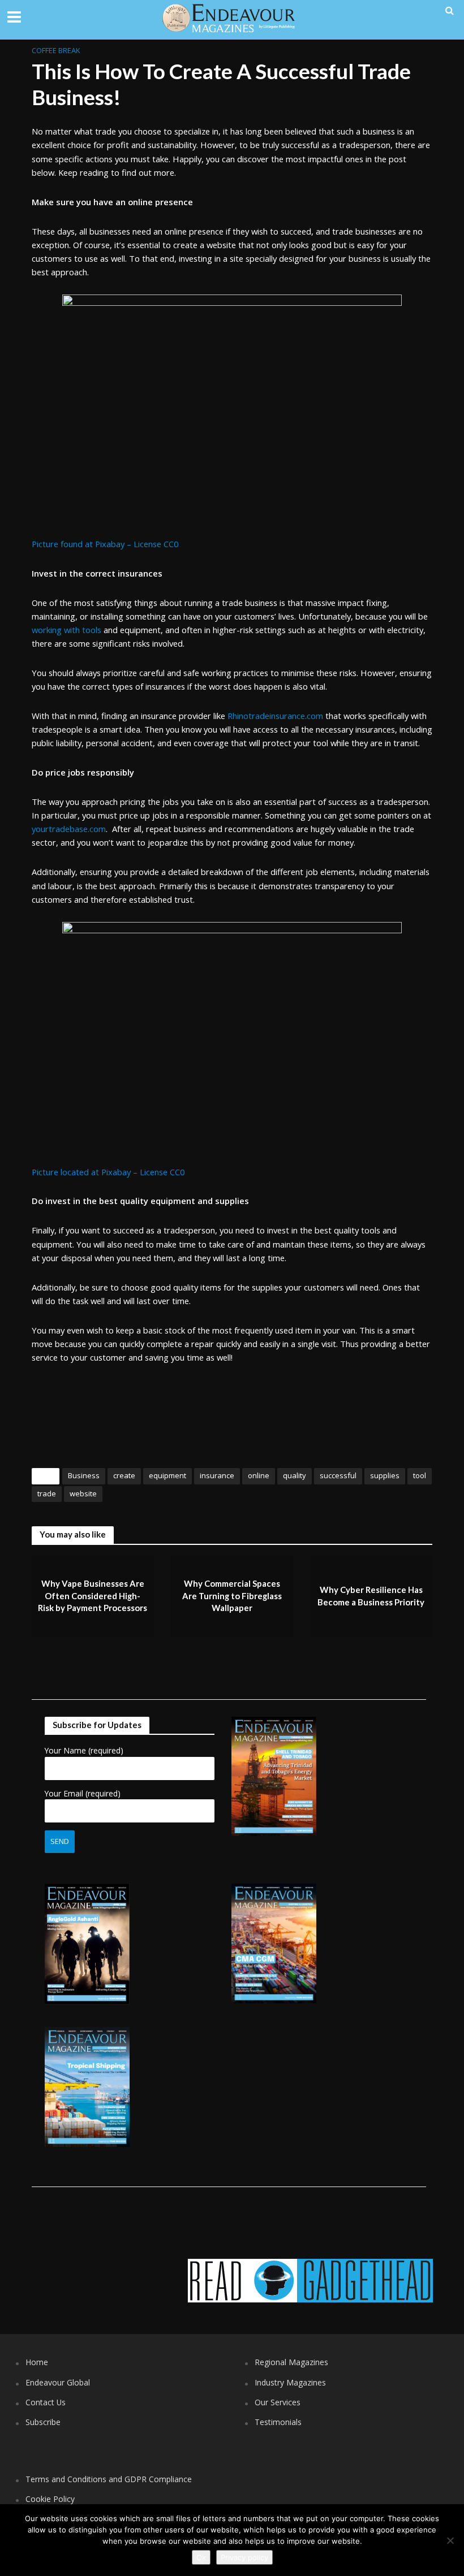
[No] (450, 2540)
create (124, 1475)
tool (420, 1475)
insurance (217, 1475)
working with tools (66, 630)
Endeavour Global (58, 2382)
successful (338, 1475)
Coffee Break (56, 50)
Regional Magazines (291, 2362)
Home (37, 2362)
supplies (385, 1475)
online (259, 1475)
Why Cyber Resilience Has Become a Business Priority (371, 1596)
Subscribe (43, 2422)
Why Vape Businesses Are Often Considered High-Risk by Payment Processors (93, 1596)
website (83, 1493)
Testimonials (278, 2422)
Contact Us (46, 2402)
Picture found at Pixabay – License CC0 (105, 544)
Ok (201, 2557)
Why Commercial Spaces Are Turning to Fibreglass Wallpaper (232, 1596)
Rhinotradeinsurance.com (275, 716)
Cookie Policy (50, 2499)
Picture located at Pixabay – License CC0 (108, 1172)
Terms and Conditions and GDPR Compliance (109, 2479)
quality (295, 1475)
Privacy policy (244, 2557)
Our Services (278, 2402)
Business (84, 1475)
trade (47, 1493)
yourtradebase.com (69, 829)
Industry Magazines (290, 2382)
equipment (167, 1475)
